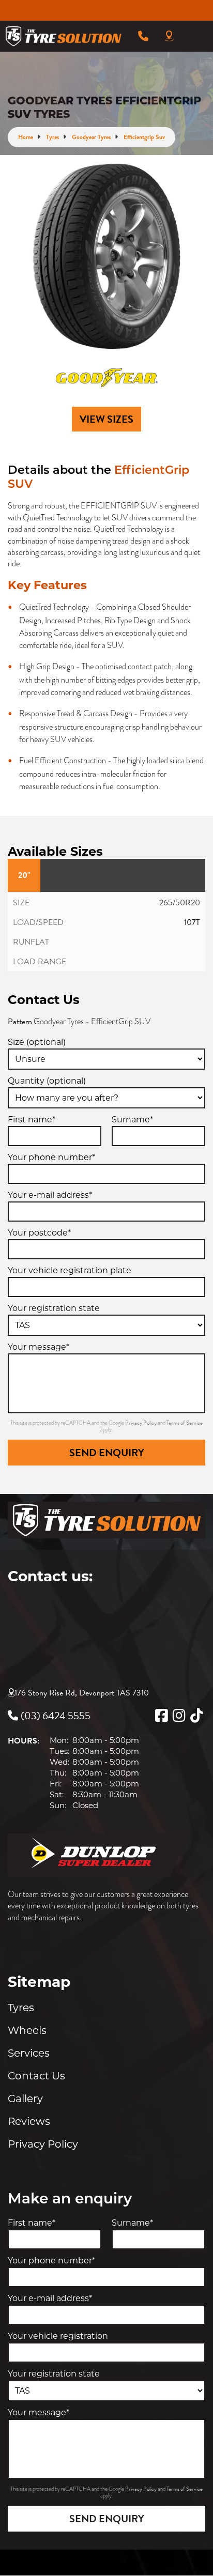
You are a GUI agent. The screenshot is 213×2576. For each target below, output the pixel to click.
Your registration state (54, 1308)
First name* (32, 1120)
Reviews (29, 2121)
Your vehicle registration (58, 2336)
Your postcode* (39, 1233)
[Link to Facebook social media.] (161, 1716)
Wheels (27, 2030)
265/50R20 (180, 903)
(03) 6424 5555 (56, 1716)
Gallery (25, 2099)
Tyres (21, 2008)
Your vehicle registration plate (70, 1270)
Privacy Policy (141, 1423)
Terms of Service (185, 1423)
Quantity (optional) (47, 1081)
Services (29, 2053)
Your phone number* (51, 1157)
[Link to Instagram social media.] (179, 1716)
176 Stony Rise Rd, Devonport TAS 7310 (82, 1693)
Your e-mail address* (50, 1195)
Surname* (132, 1120)
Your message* (39, 1347)
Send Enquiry (107, 1453)
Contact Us (36, 2076)
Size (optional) (37, 1042)
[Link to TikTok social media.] (196, 1716)
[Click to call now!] (143, 36)
